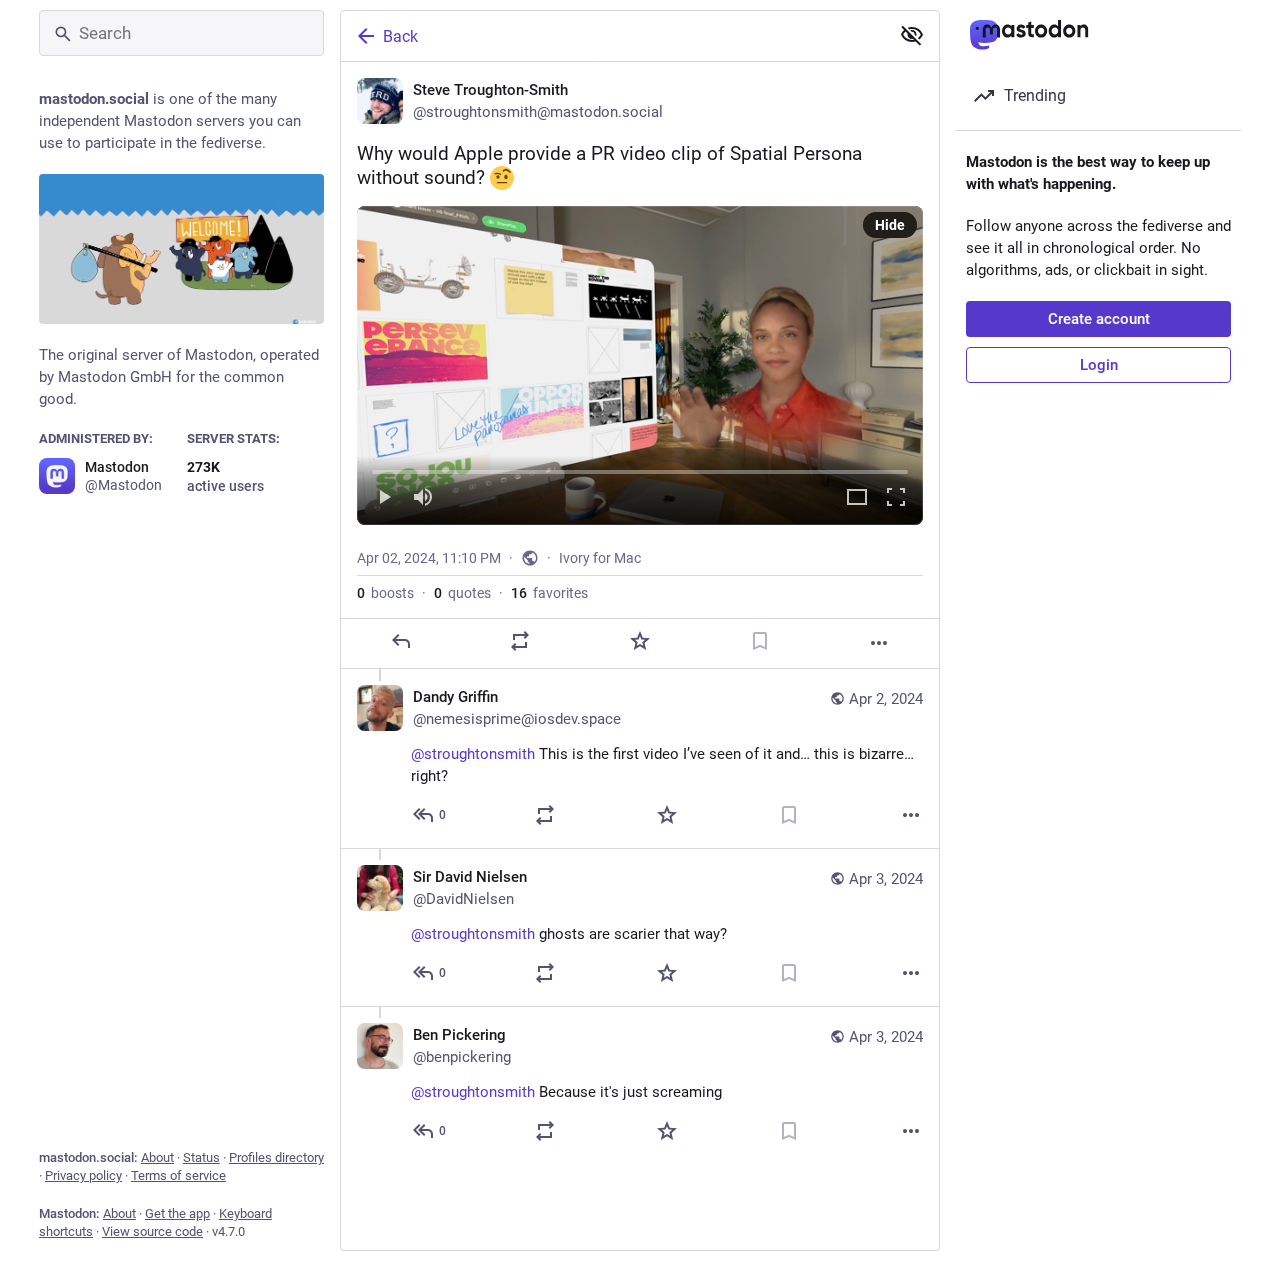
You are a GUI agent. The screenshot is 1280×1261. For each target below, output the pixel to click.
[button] (640, 365)
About (157, 1157)
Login (1099, 365)
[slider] (640, 468)
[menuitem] (640, 365)
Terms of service (178, 1175)
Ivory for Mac (600, 558)
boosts (385, 593)
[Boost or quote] (520, 641)
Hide (890, 225)
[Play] (384, 498)
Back (400, 36)
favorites (549, 593)
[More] (879, 643)
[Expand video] (857, 498)
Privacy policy (83, 1175)
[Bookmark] (760, 641)
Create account (1099, 319)
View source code (152, 1231)
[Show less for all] (912, 35)
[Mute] (423, 498)
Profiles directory (276, 1157)
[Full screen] (896, 498)
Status (201, 1157)
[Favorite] (640, 641)
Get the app (177, 1213)
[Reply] (401, 641)
